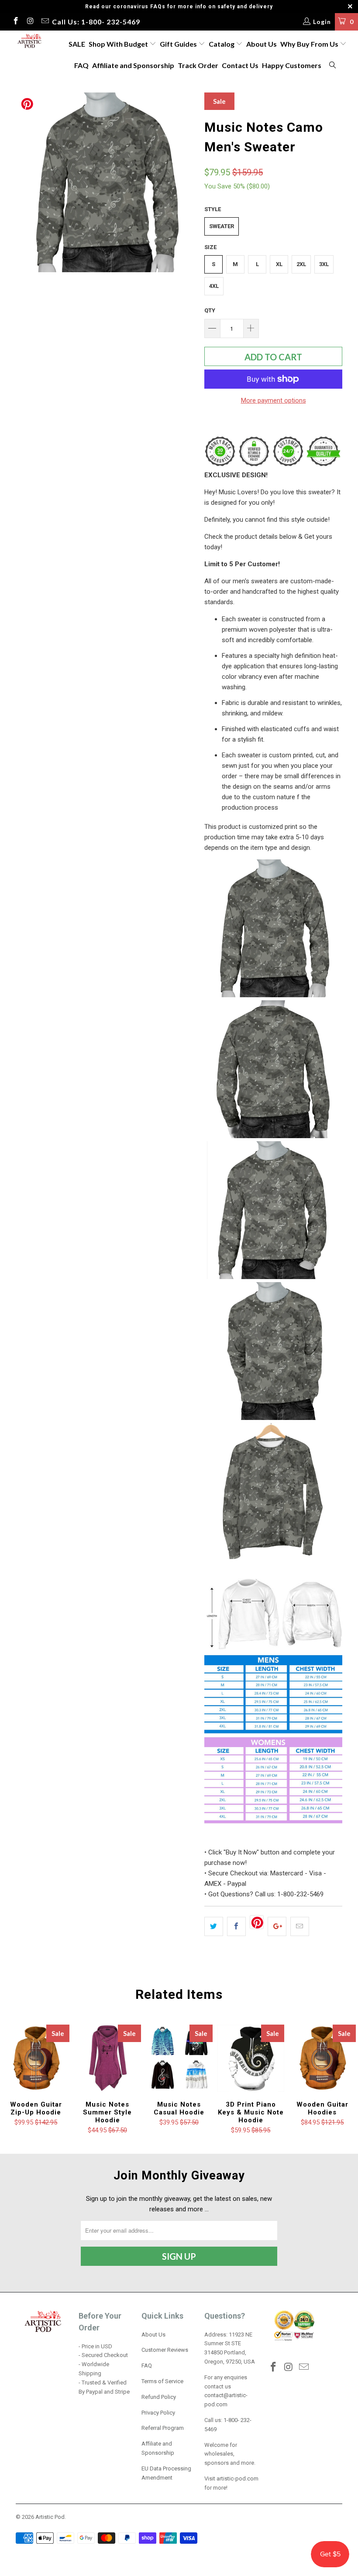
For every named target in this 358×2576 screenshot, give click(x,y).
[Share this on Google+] (277, 1926)
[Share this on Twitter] (214, 1926)
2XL (301, 264)
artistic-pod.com (237, 2479)
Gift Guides (179, 44)
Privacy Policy (158, 2413)
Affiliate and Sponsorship (133, 65)
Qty (210, 310)
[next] (186, 182)
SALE (77, 44)
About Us (262, 44)
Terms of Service (162, 2381)
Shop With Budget (119, 44)
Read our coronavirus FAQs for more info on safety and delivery (179, 7)
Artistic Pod (50, 2517)
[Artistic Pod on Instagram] (30, 22)
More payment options (274, 400)
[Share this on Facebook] (236, 1926)
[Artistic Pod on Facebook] (15, 22)
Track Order (198, 65)
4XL (214, 286)
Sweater (222, 226)
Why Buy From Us (310, 44)
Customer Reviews (165, 2350)
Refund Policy (159, 2397)
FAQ (81, 65)
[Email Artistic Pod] (45, 22)
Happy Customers (292, 65)
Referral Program (163, 2428)
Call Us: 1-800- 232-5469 (96, 22)
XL (279, 264)
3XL (324, 264)
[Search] (333, 66)
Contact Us (240, 65)
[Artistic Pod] (29, 41)
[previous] (25, 182)
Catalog (222, 44)
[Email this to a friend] (300, 1926)
